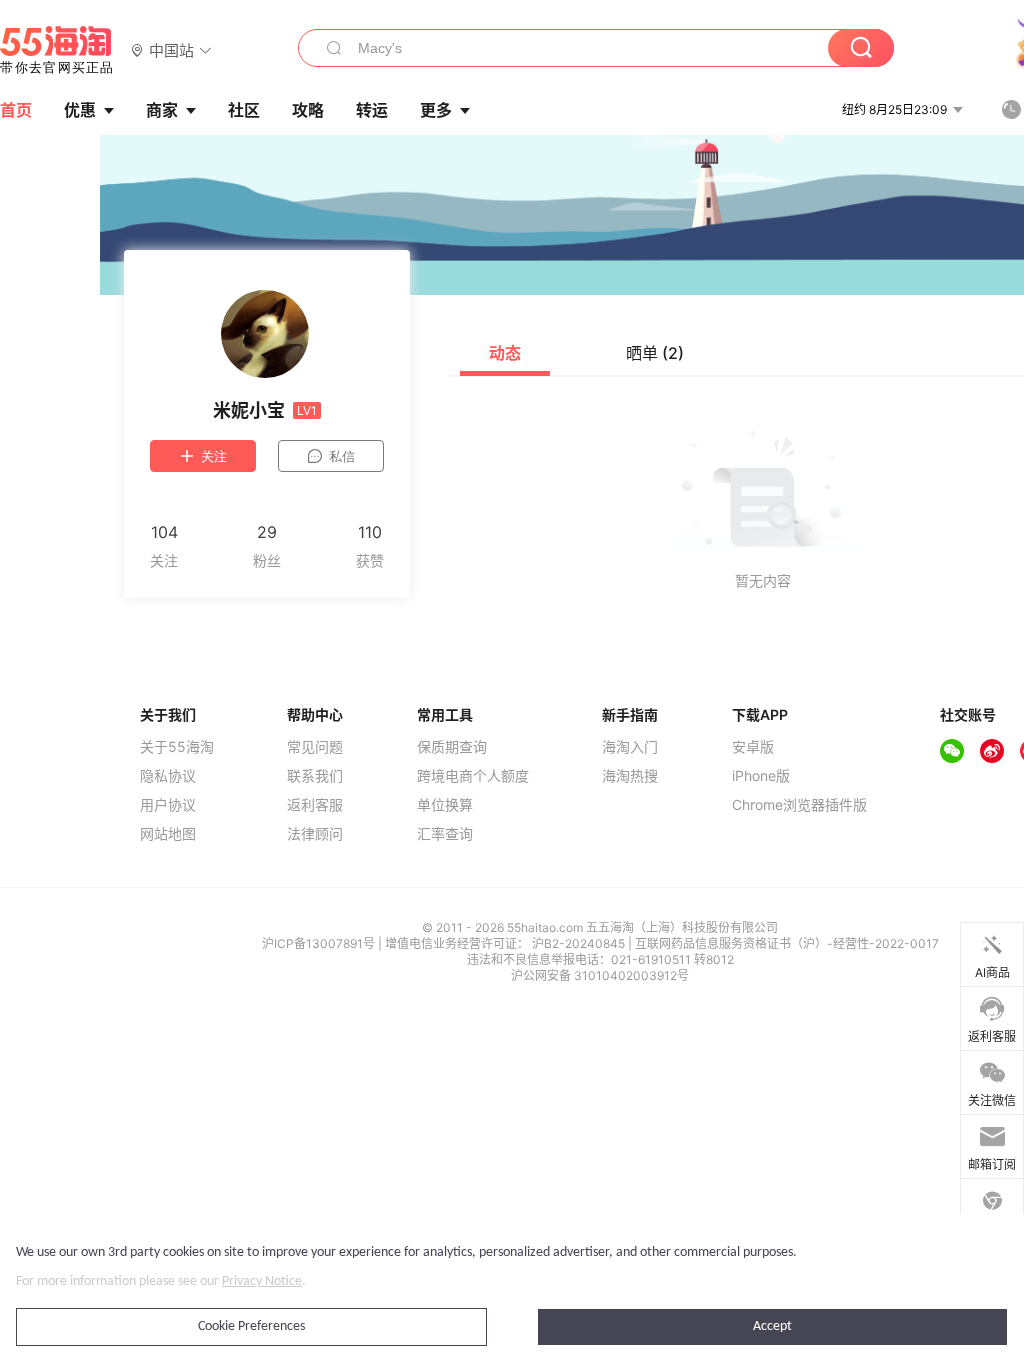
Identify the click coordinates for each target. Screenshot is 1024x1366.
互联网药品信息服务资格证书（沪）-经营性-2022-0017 (787, 943)
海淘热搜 (630, 776)
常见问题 (315, 747)
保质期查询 (452, 747)
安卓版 (753, 747)
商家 (162, 110)
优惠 (80, 110)
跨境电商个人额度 (473, 776)
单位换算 (445, 805)
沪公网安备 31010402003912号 (600, 975)
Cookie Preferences (251, 1326)
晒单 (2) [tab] (655, 353)
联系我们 (315, 776)
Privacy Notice (262, 1281)
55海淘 (57, 50)
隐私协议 (168, 776)
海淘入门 (630, 747)
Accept (772, 1326)
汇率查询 (445, 834)
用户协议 (168, 805)
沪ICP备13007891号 (320, 943)
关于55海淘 (177, 747)
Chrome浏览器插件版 (799, 805)
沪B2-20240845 (580, 943)
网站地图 (168, 834)
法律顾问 (315, 834)
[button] (171, 49)
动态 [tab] (505, 353)
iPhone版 (761, 776)
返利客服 (315, 805)
